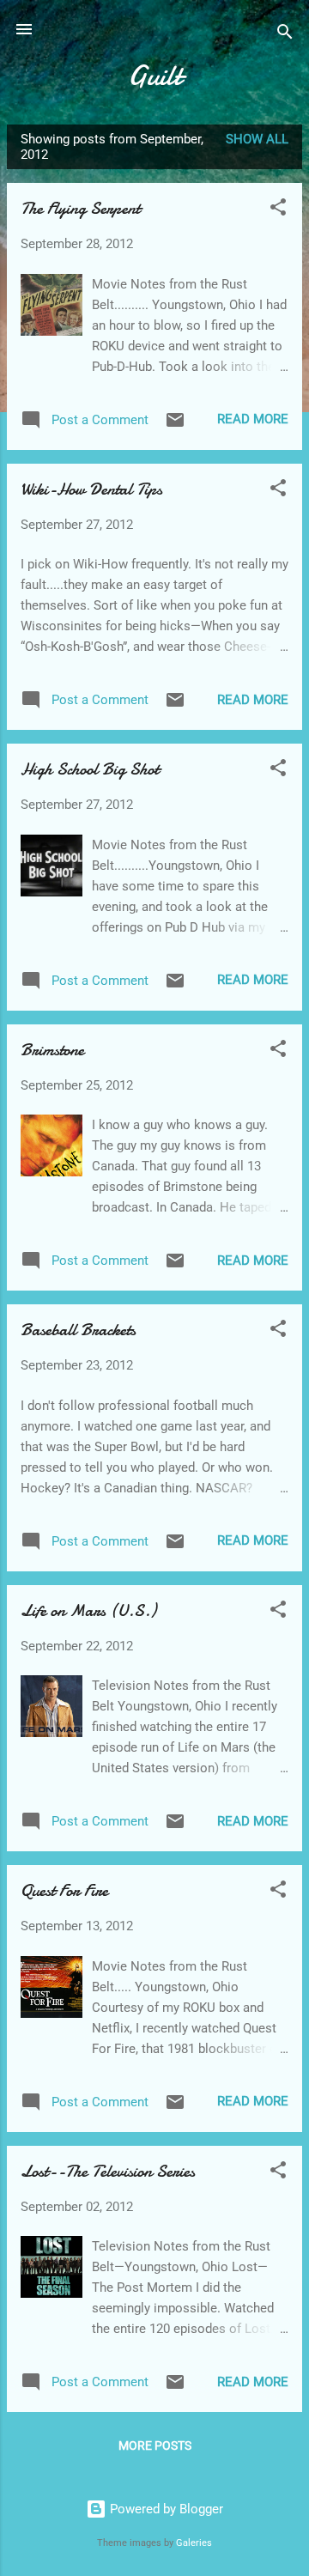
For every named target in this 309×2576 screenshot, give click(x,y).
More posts (155, 2445)
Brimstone (52, 1050)
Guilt (155, 76)
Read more (253, 419)
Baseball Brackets (78, 1330)
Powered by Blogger (165, 2509)
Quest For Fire (64, 1890)
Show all (257, 139)
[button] (278, 210)
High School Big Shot (90, 769)
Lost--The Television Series (108, 2171)
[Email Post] (175, 426)
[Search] (285, 35)
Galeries (194, 2543)
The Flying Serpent (80, 208)
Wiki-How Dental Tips (91, 489)
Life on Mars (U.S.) (88, 1610)
